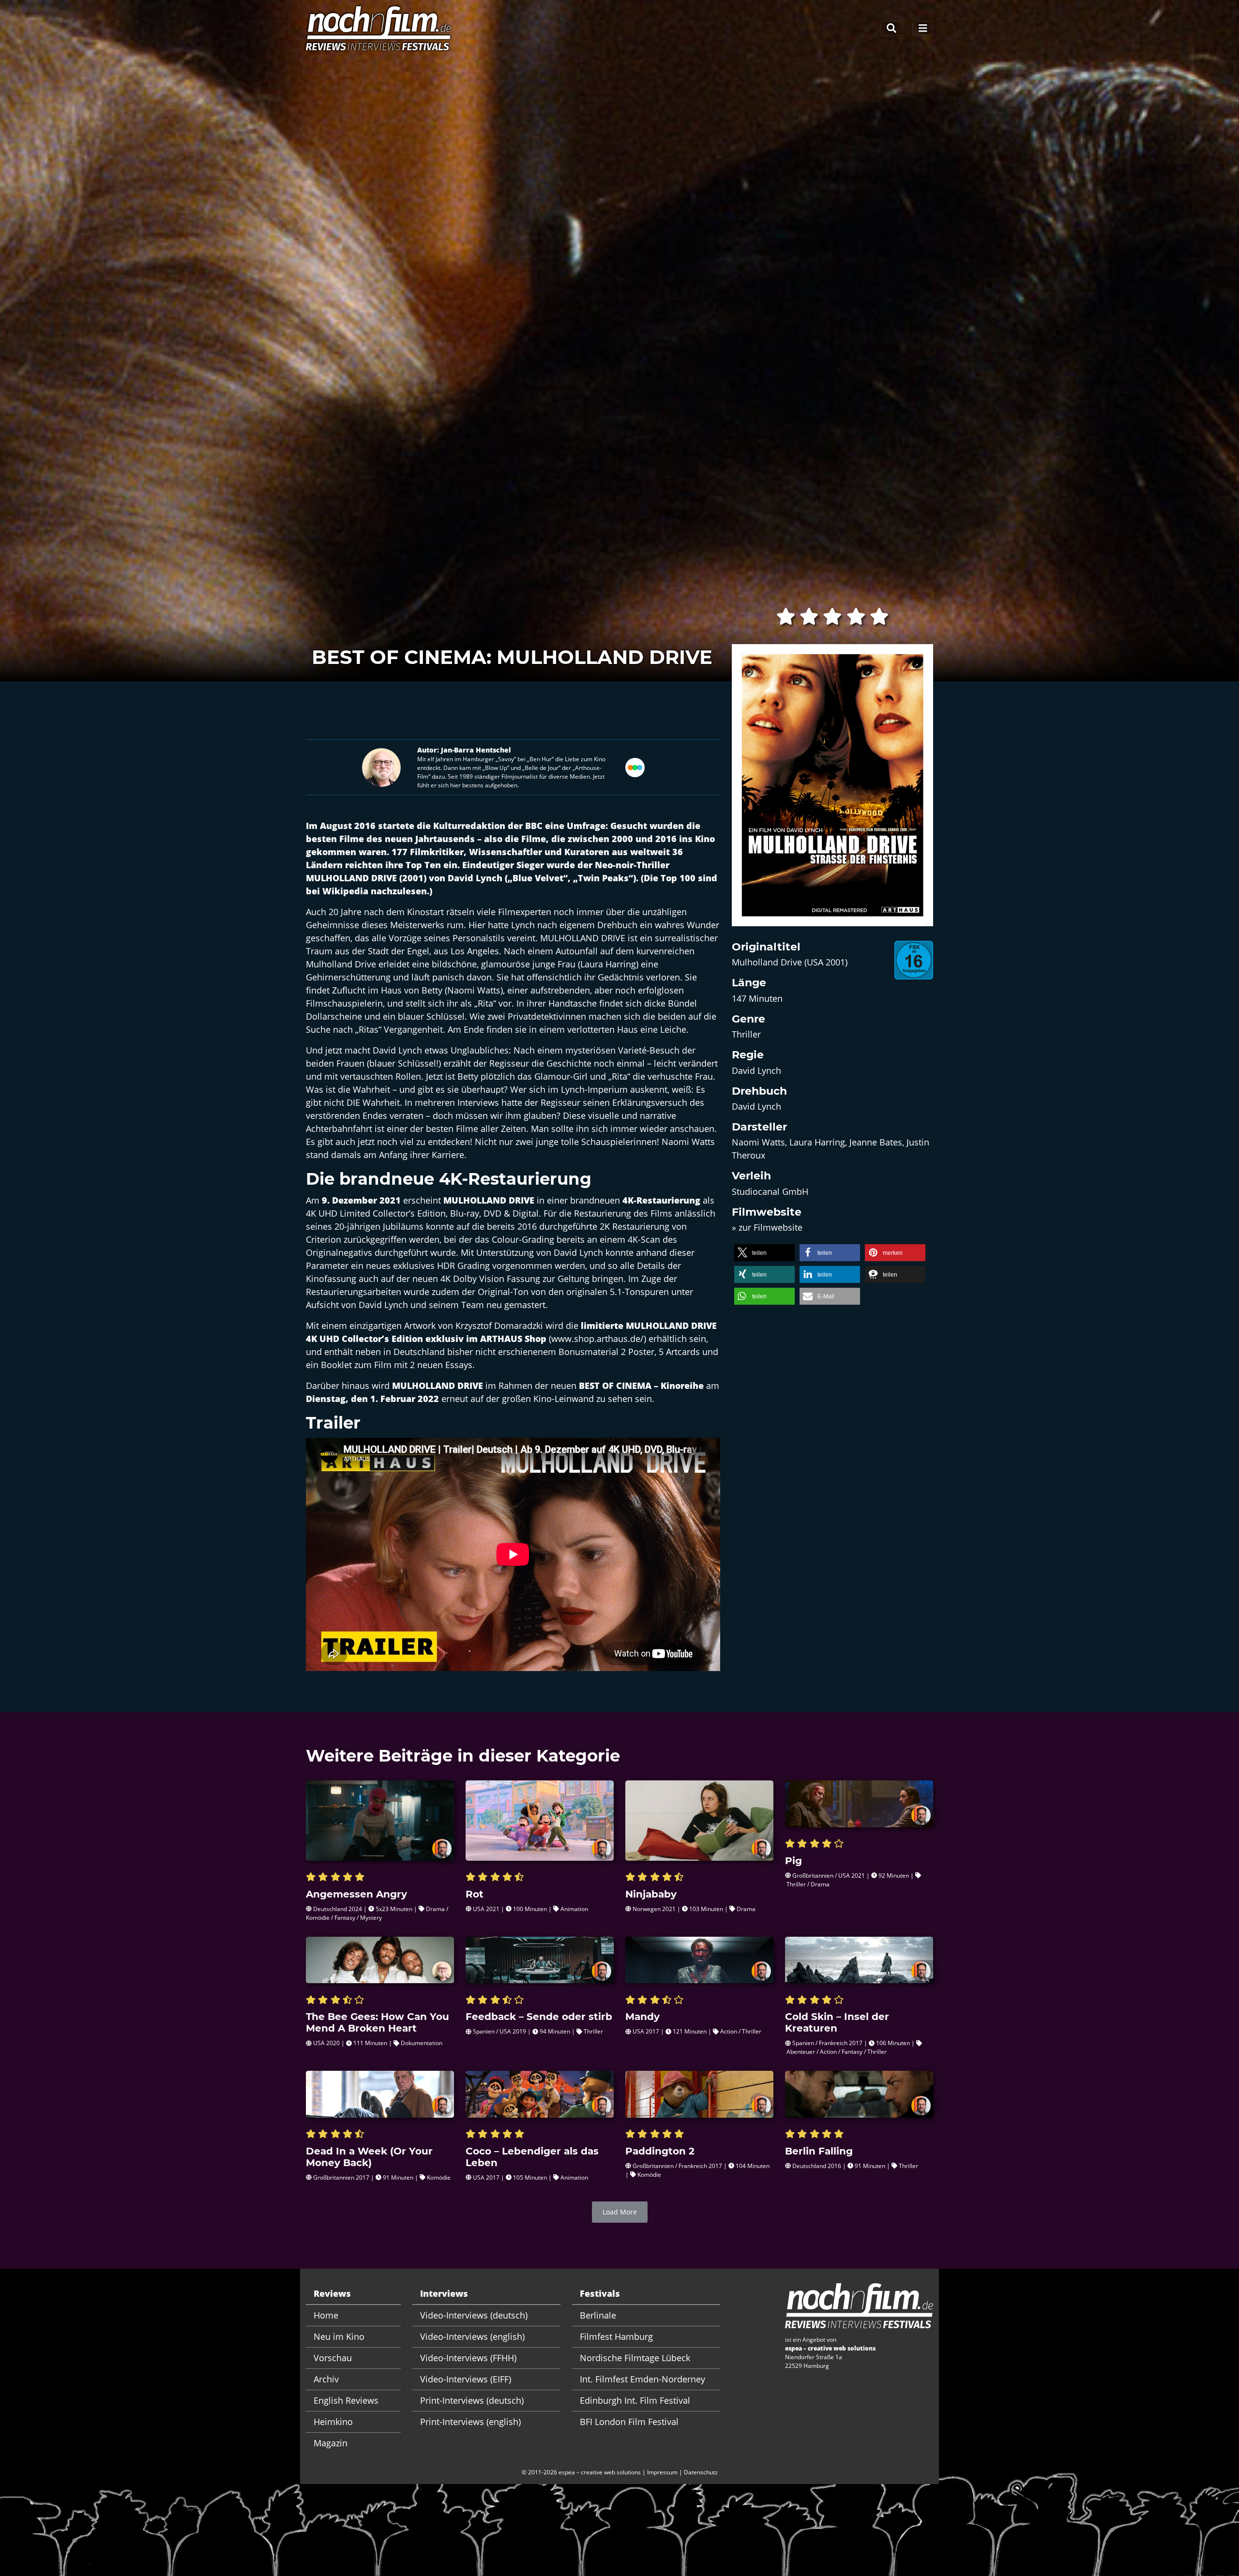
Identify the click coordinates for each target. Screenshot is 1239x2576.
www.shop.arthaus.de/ (597, 1339)
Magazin (331, 2443)
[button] (764, 1253)
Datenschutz (701, 2472)
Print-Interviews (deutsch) (472, 2400)
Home (326, 2315)
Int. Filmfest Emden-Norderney (642, 2379)
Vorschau (333, 2358)
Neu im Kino (339, 2336)
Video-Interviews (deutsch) (474, 2315)
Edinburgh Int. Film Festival (635, 2400)
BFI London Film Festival (629, 2422)
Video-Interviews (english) (472, 2336)
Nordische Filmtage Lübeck (635, 2358)
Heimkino (333, 2422)
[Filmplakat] (832, 791)
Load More (620, 2212)
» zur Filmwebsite (767, 1227)
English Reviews (346, 2400)
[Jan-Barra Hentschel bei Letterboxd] (635, 766)
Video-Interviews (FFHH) (468, 2358)
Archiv (326, 2379)
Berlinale (598, 2315)
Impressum (662, 2472)
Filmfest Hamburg (616, 2336)
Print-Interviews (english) (470, 2422)
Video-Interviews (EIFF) (466, 2379)
